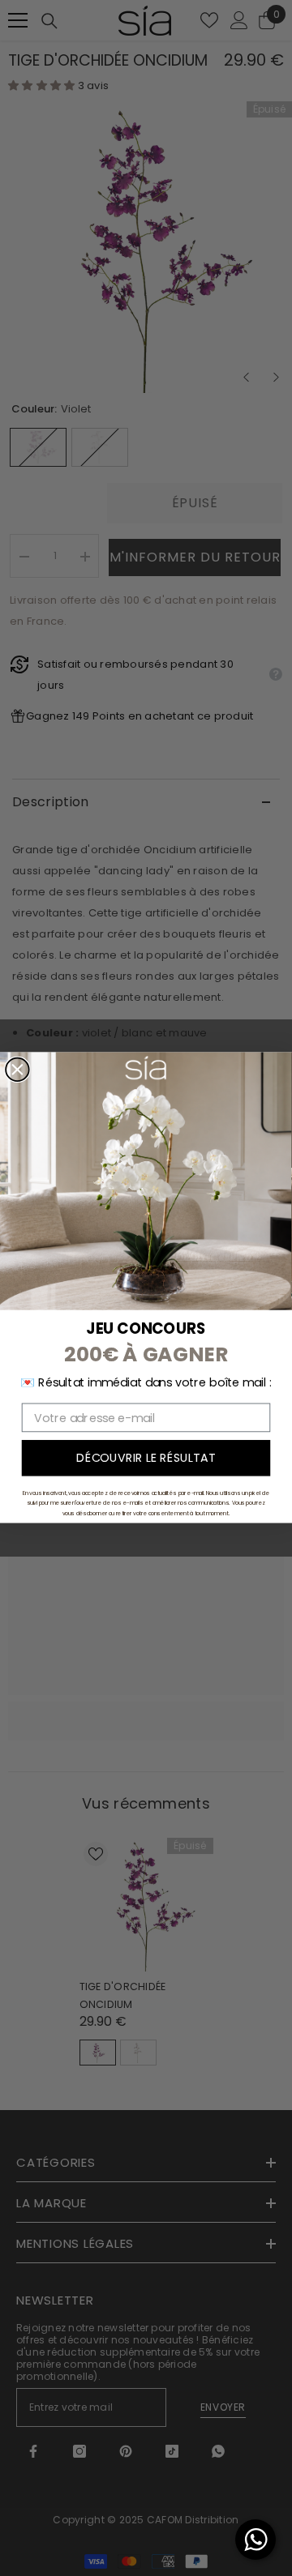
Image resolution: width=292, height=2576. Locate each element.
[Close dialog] (17, 1070)
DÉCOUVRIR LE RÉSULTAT (146, 1458)
